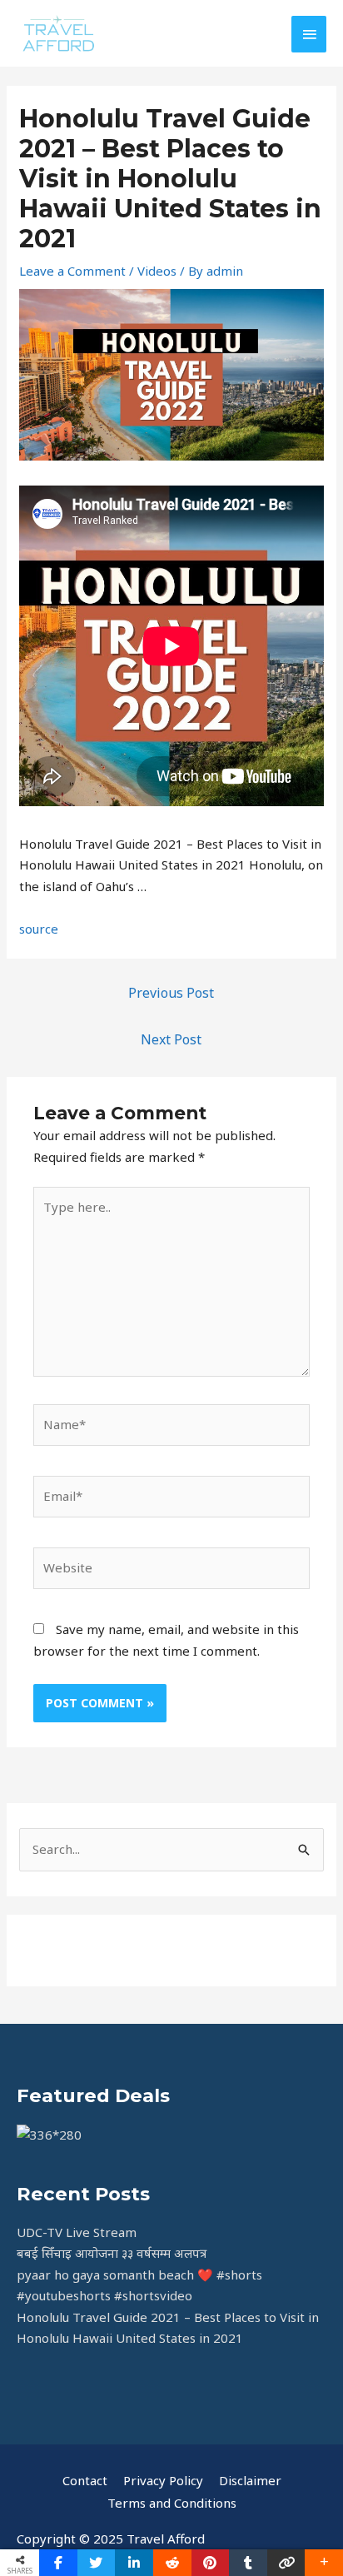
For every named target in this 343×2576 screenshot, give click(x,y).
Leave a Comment (72, 271)
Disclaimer (250, 2480)
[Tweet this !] (97, 2563)
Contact (85, 2480)
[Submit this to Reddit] (172, 2563)
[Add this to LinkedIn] (134, 2563)
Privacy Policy (163, 2480)
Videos (157, 271)
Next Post (171, 1039)
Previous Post (171, 993)
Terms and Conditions (172, 2503)
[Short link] (286, 2563)
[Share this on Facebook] (58, 2563)
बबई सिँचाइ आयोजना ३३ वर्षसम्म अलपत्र (112, 2253)
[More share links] (324, 2563)
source (39, 929)
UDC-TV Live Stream (77, 2232)
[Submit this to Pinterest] (211, 2563)
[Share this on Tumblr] (248, 2563)
